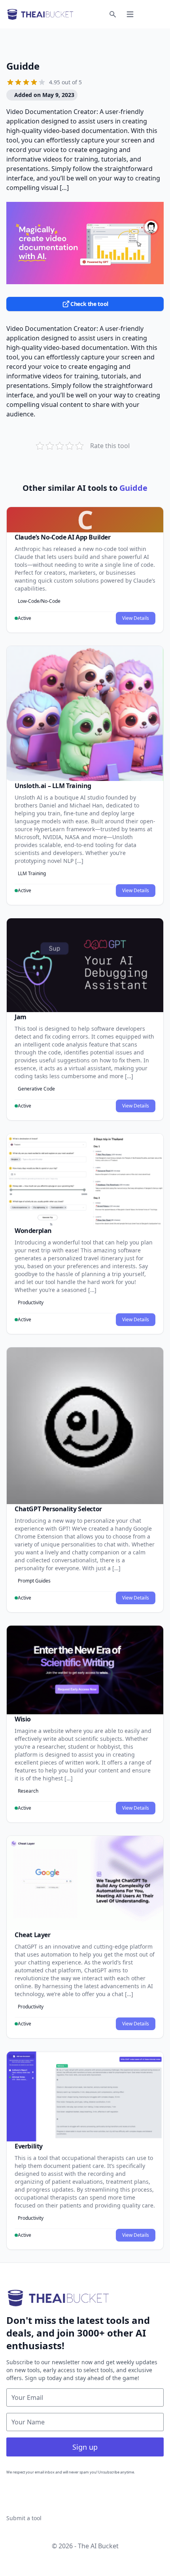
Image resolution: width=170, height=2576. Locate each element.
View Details (136, 618)
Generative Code (36, 1089)
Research (28, 1791)
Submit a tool (24, 2518)
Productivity (31, 1302)
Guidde (23, 66)
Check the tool (89, 304)
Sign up (85, 2447)
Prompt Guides (34, 1581)
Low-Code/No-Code (39, 601)
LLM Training (32, 873)
